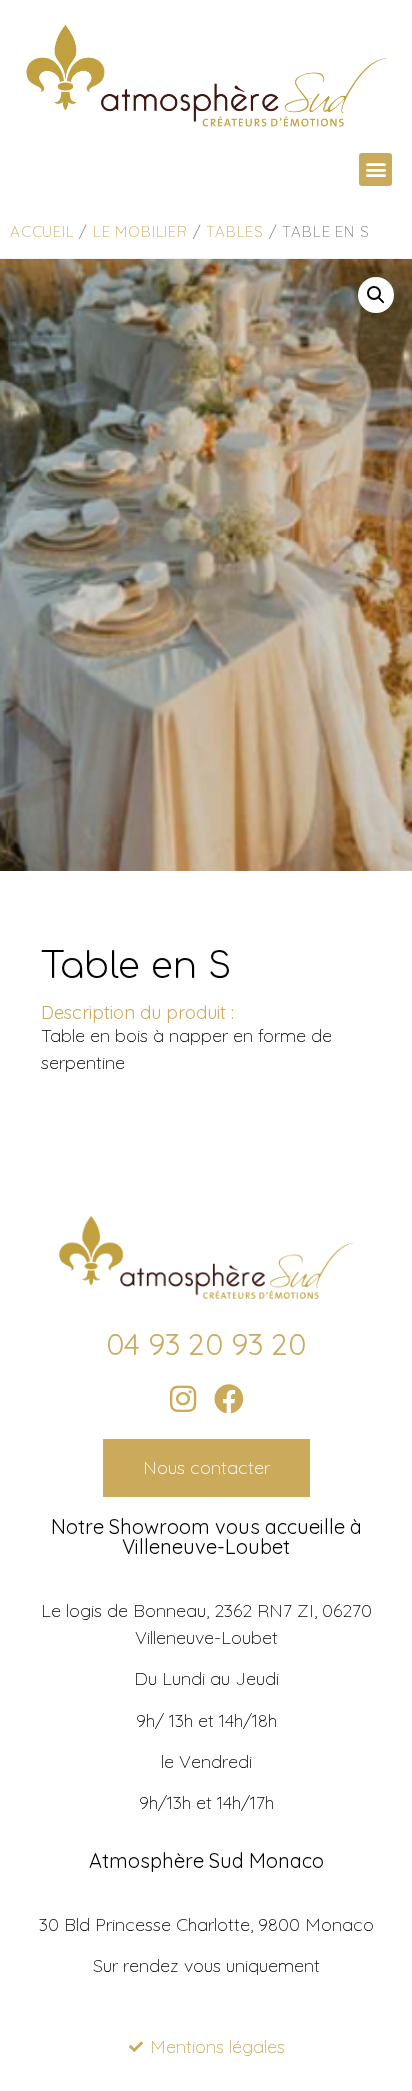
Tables (235, 231)
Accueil (42, 231)
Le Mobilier (140, 231)
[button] (375, 169)
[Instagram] (183, 1399)
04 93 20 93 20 (206, 1344)
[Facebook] (229, 1399)
